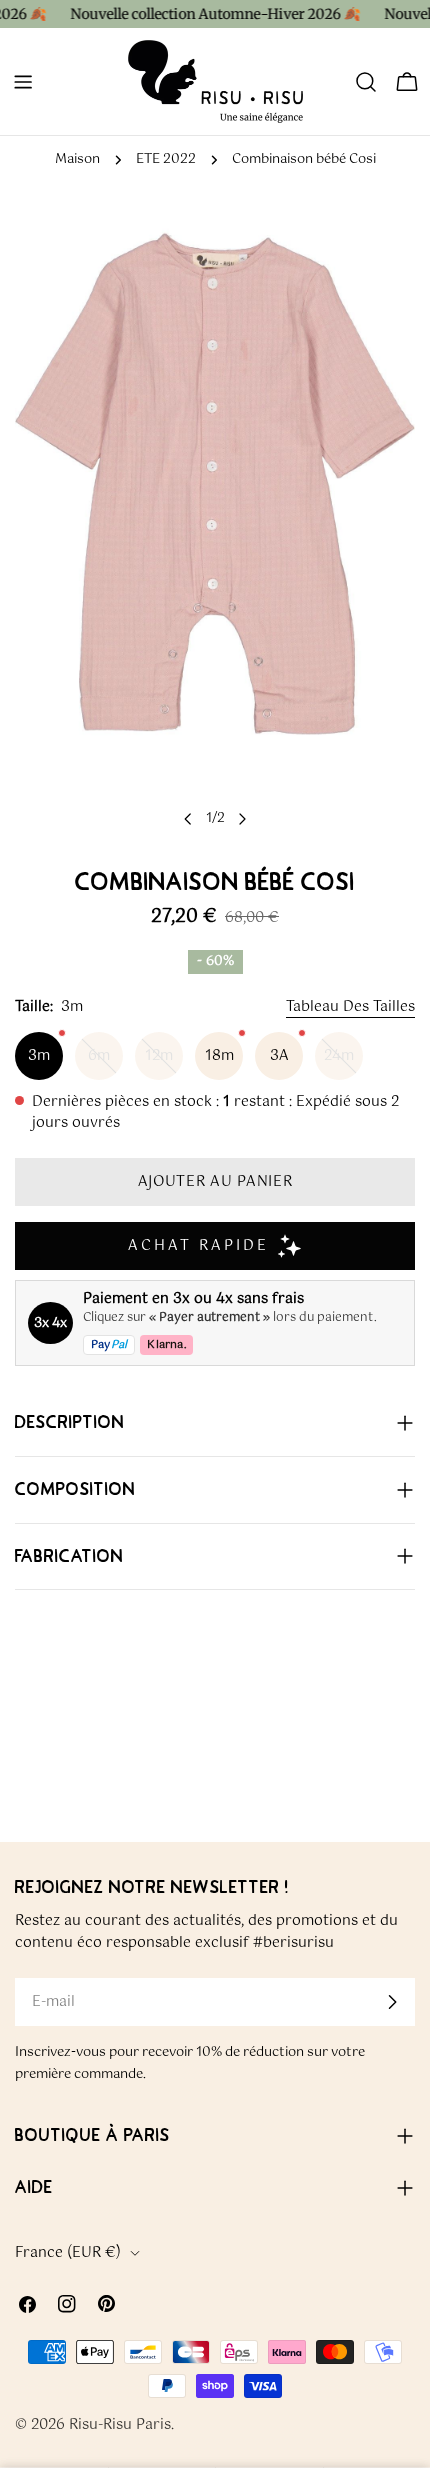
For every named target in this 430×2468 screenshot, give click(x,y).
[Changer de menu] (23, 82)
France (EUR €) (68, 2253)
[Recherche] (366, 82)
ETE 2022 (166, 159)
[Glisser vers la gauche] (188, 819)
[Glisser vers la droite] (242, 819)
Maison (77, 159)
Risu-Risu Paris (120, 2425)
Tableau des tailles (350, 1007)
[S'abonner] (392, 2002)
